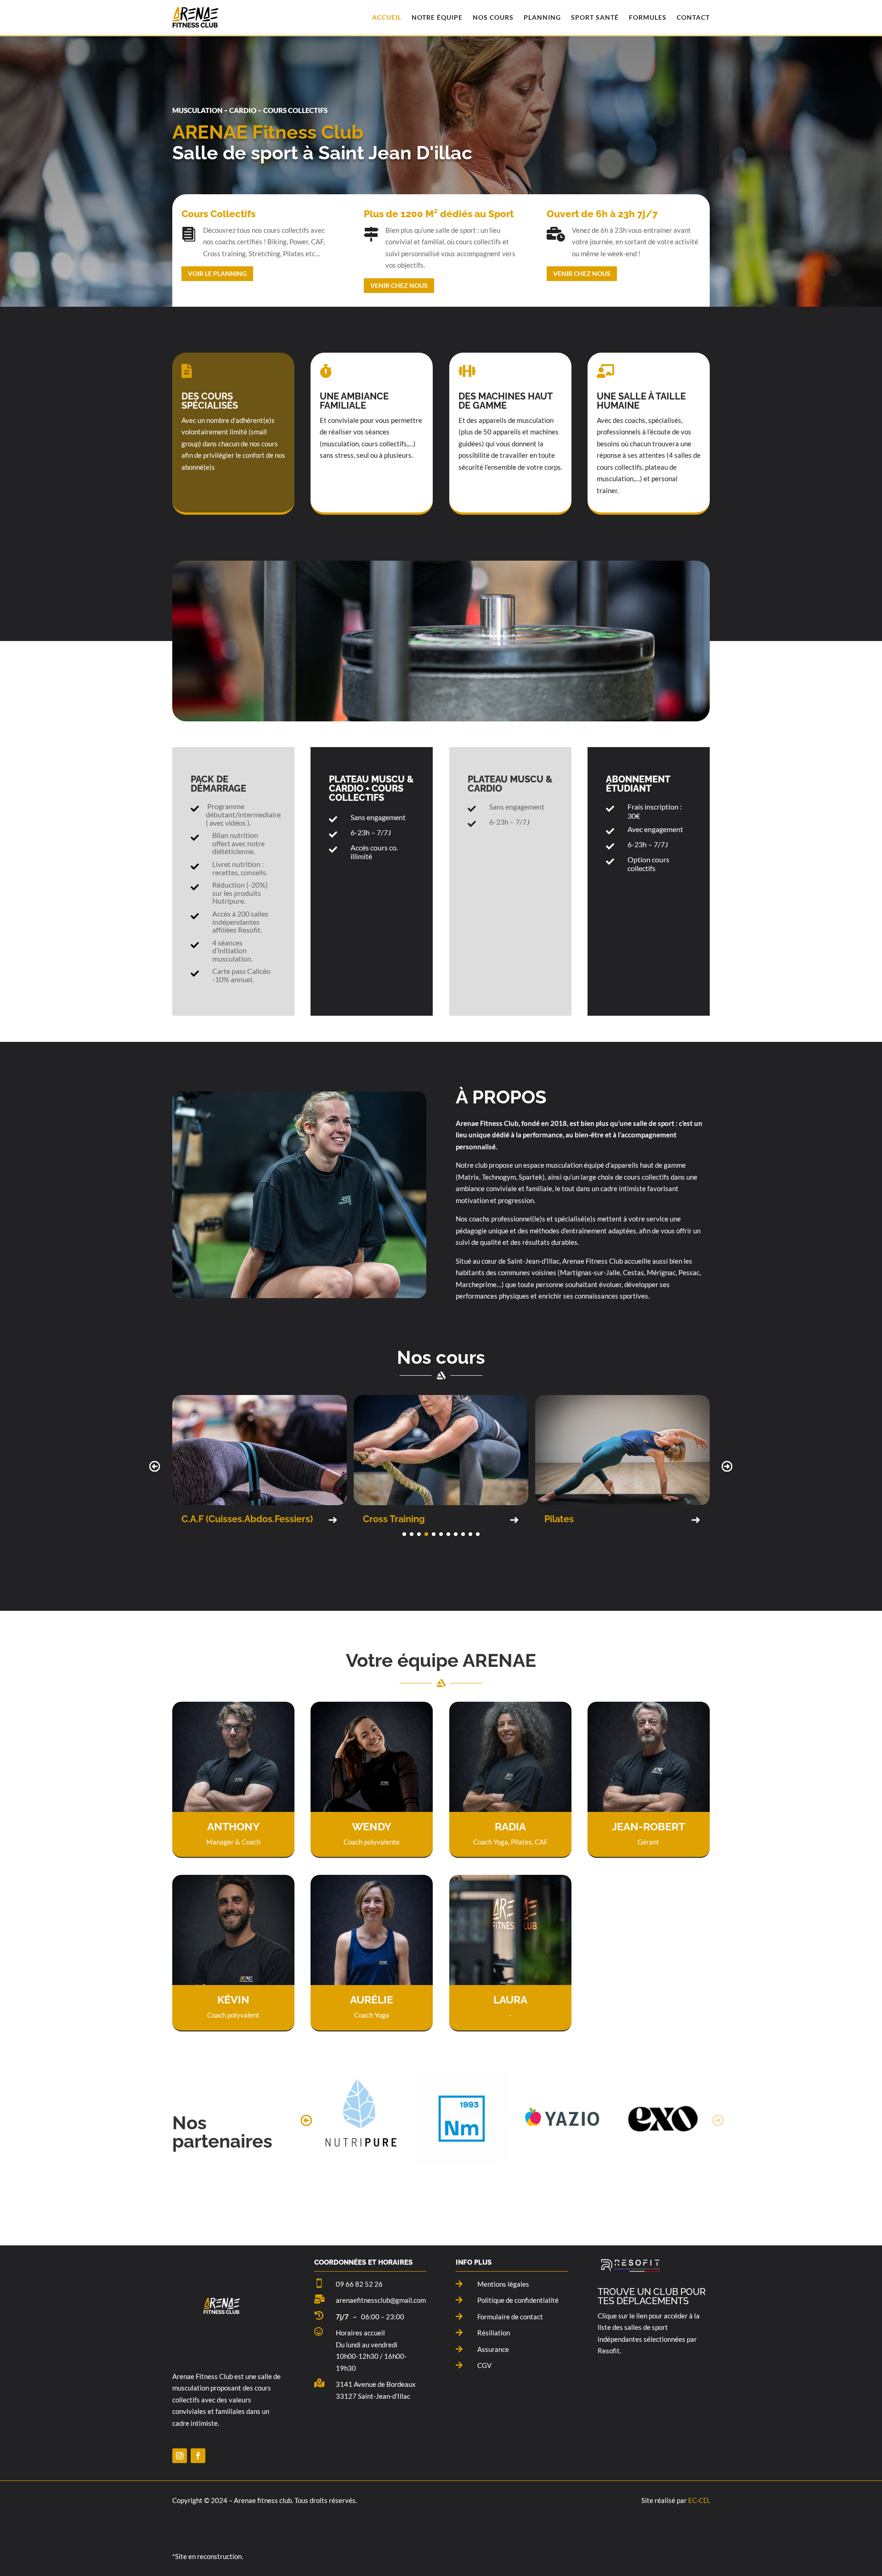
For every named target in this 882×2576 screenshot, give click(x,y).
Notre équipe (437, 17)
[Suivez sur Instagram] (180, 2456)
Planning (542, 17)
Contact (693, 17)
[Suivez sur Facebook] (198, 2456)
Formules (648, 17)
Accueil (387, 17)
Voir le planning (217, 273)
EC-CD (698, 2500)
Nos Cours (493, 17)
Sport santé (595, 17)
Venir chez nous (399, 285)
